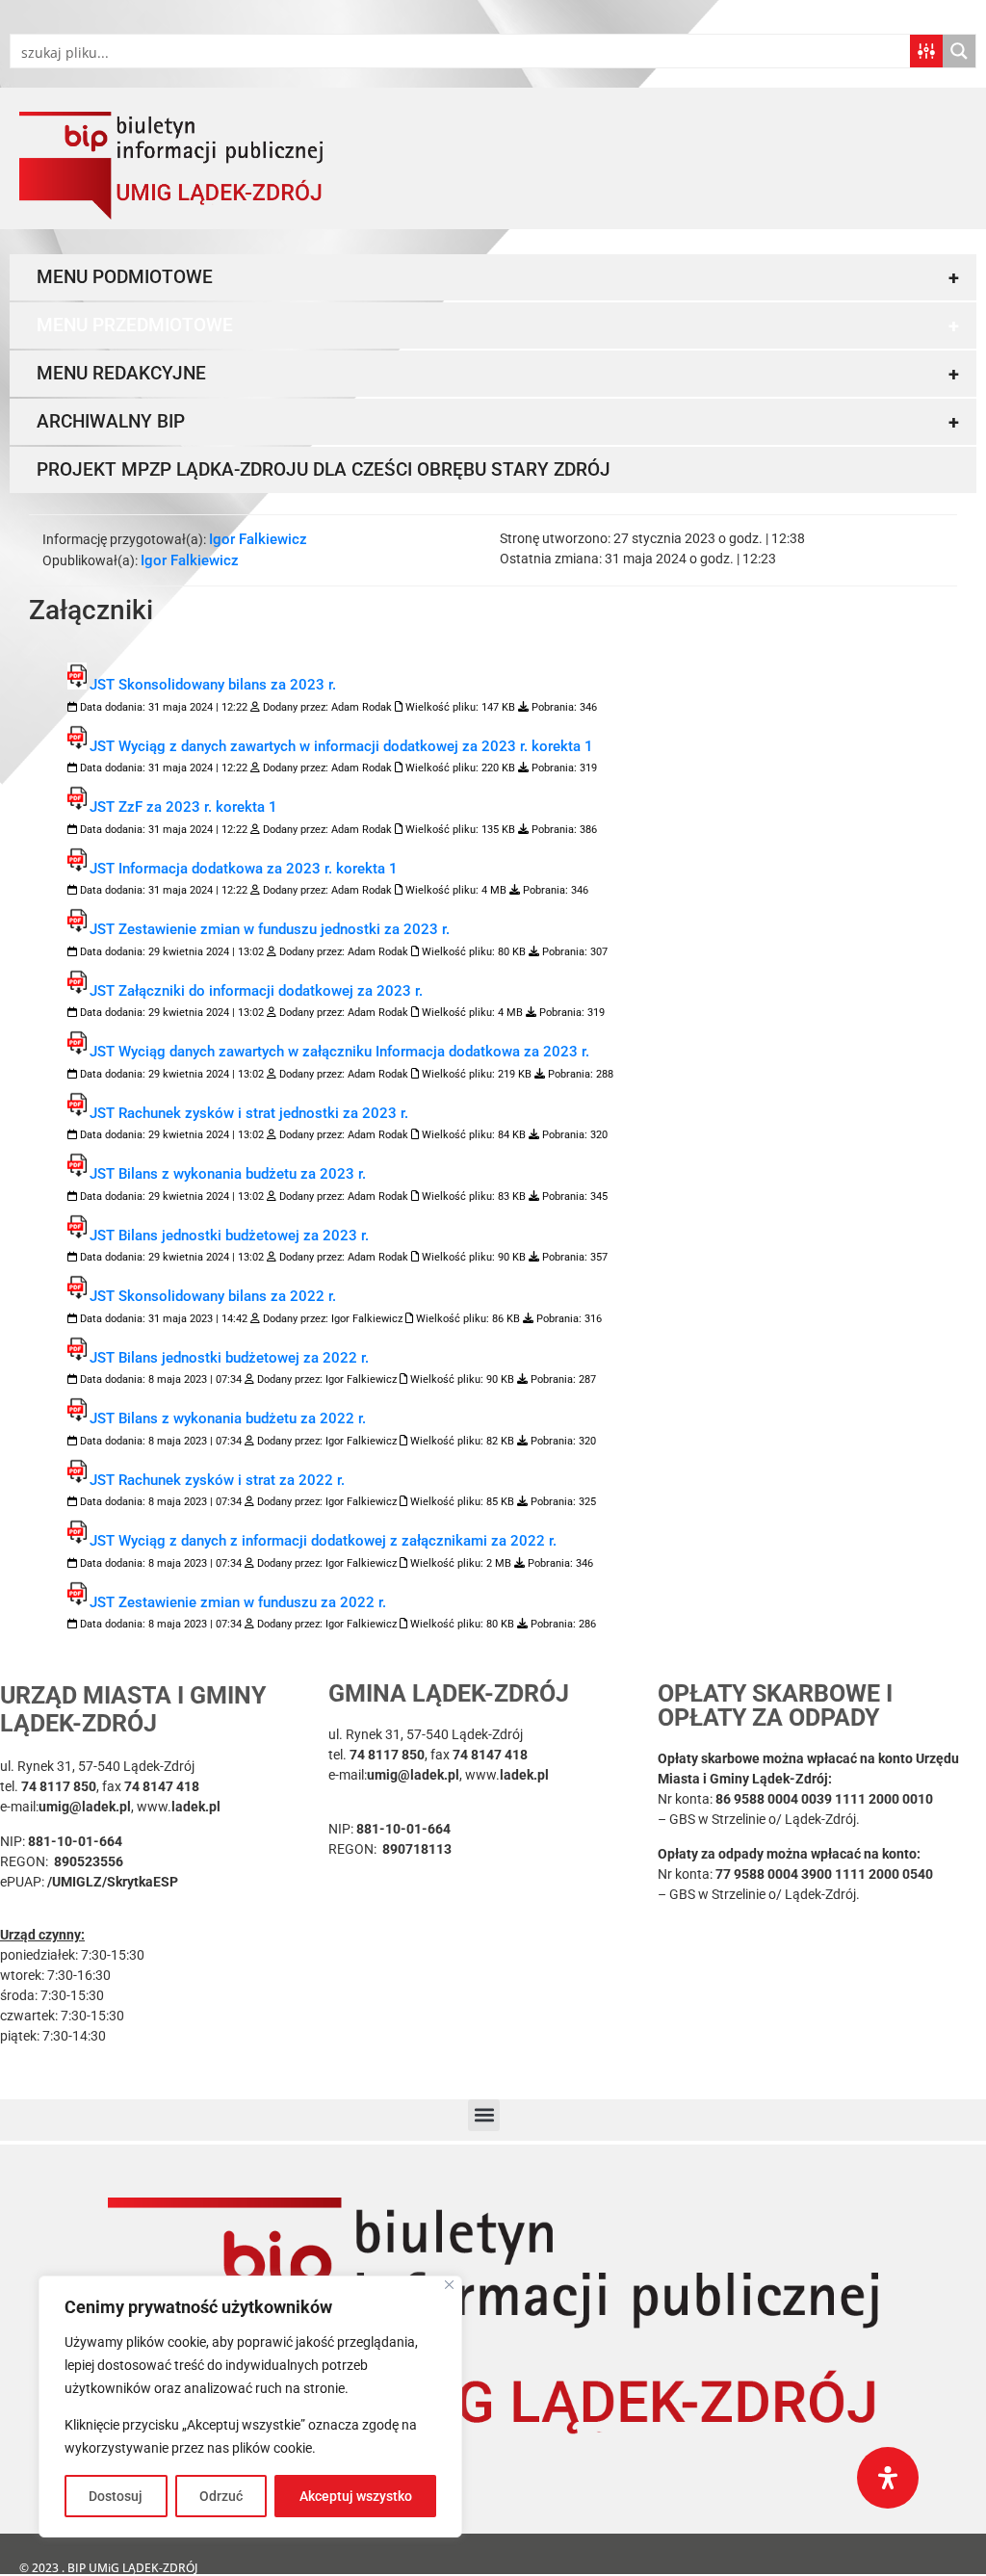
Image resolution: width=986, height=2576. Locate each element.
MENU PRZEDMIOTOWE (498, 325)
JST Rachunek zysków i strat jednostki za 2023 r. (249, 1113)
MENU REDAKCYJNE (498, 374)
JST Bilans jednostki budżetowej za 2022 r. (229, 1358)
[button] (484, 2115)
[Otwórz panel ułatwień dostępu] (888, 2478)
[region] (250, 2407)
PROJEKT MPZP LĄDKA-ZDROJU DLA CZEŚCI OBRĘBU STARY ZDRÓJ (324, 469)
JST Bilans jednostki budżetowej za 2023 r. (229, 1236)
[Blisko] (449, 2285)
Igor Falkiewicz (258, 539)
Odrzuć (221, 2496)
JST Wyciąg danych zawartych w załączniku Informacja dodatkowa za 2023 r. (339, 1052)
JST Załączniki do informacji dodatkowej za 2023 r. (256, 991)
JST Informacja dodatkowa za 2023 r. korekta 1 (244, 869)
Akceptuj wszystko (356, 2496)
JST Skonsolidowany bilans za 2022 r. (213, 1296)
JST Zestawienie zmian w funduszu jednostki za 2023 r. (270, 929)
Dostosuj (116, 2496)
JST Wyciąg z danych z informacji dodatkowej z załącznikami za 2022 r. (323, 1541)
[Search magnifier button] (959, 51)
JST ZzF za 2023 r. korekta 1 (183, 807)
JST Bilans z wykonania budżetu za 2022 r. (228, 1418)
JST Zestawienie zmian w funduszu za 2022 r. (238, 1602)
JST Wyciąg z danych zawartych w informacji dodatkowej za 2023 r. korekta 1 (341, 746)
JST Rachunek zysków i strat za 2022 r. (217, 1480)
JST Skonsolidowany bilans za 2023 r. (213, 685)
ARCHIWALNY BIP (498, 422)
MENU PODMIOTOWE (498, 277)
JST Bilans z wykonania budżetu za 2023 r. (228, 1174)
